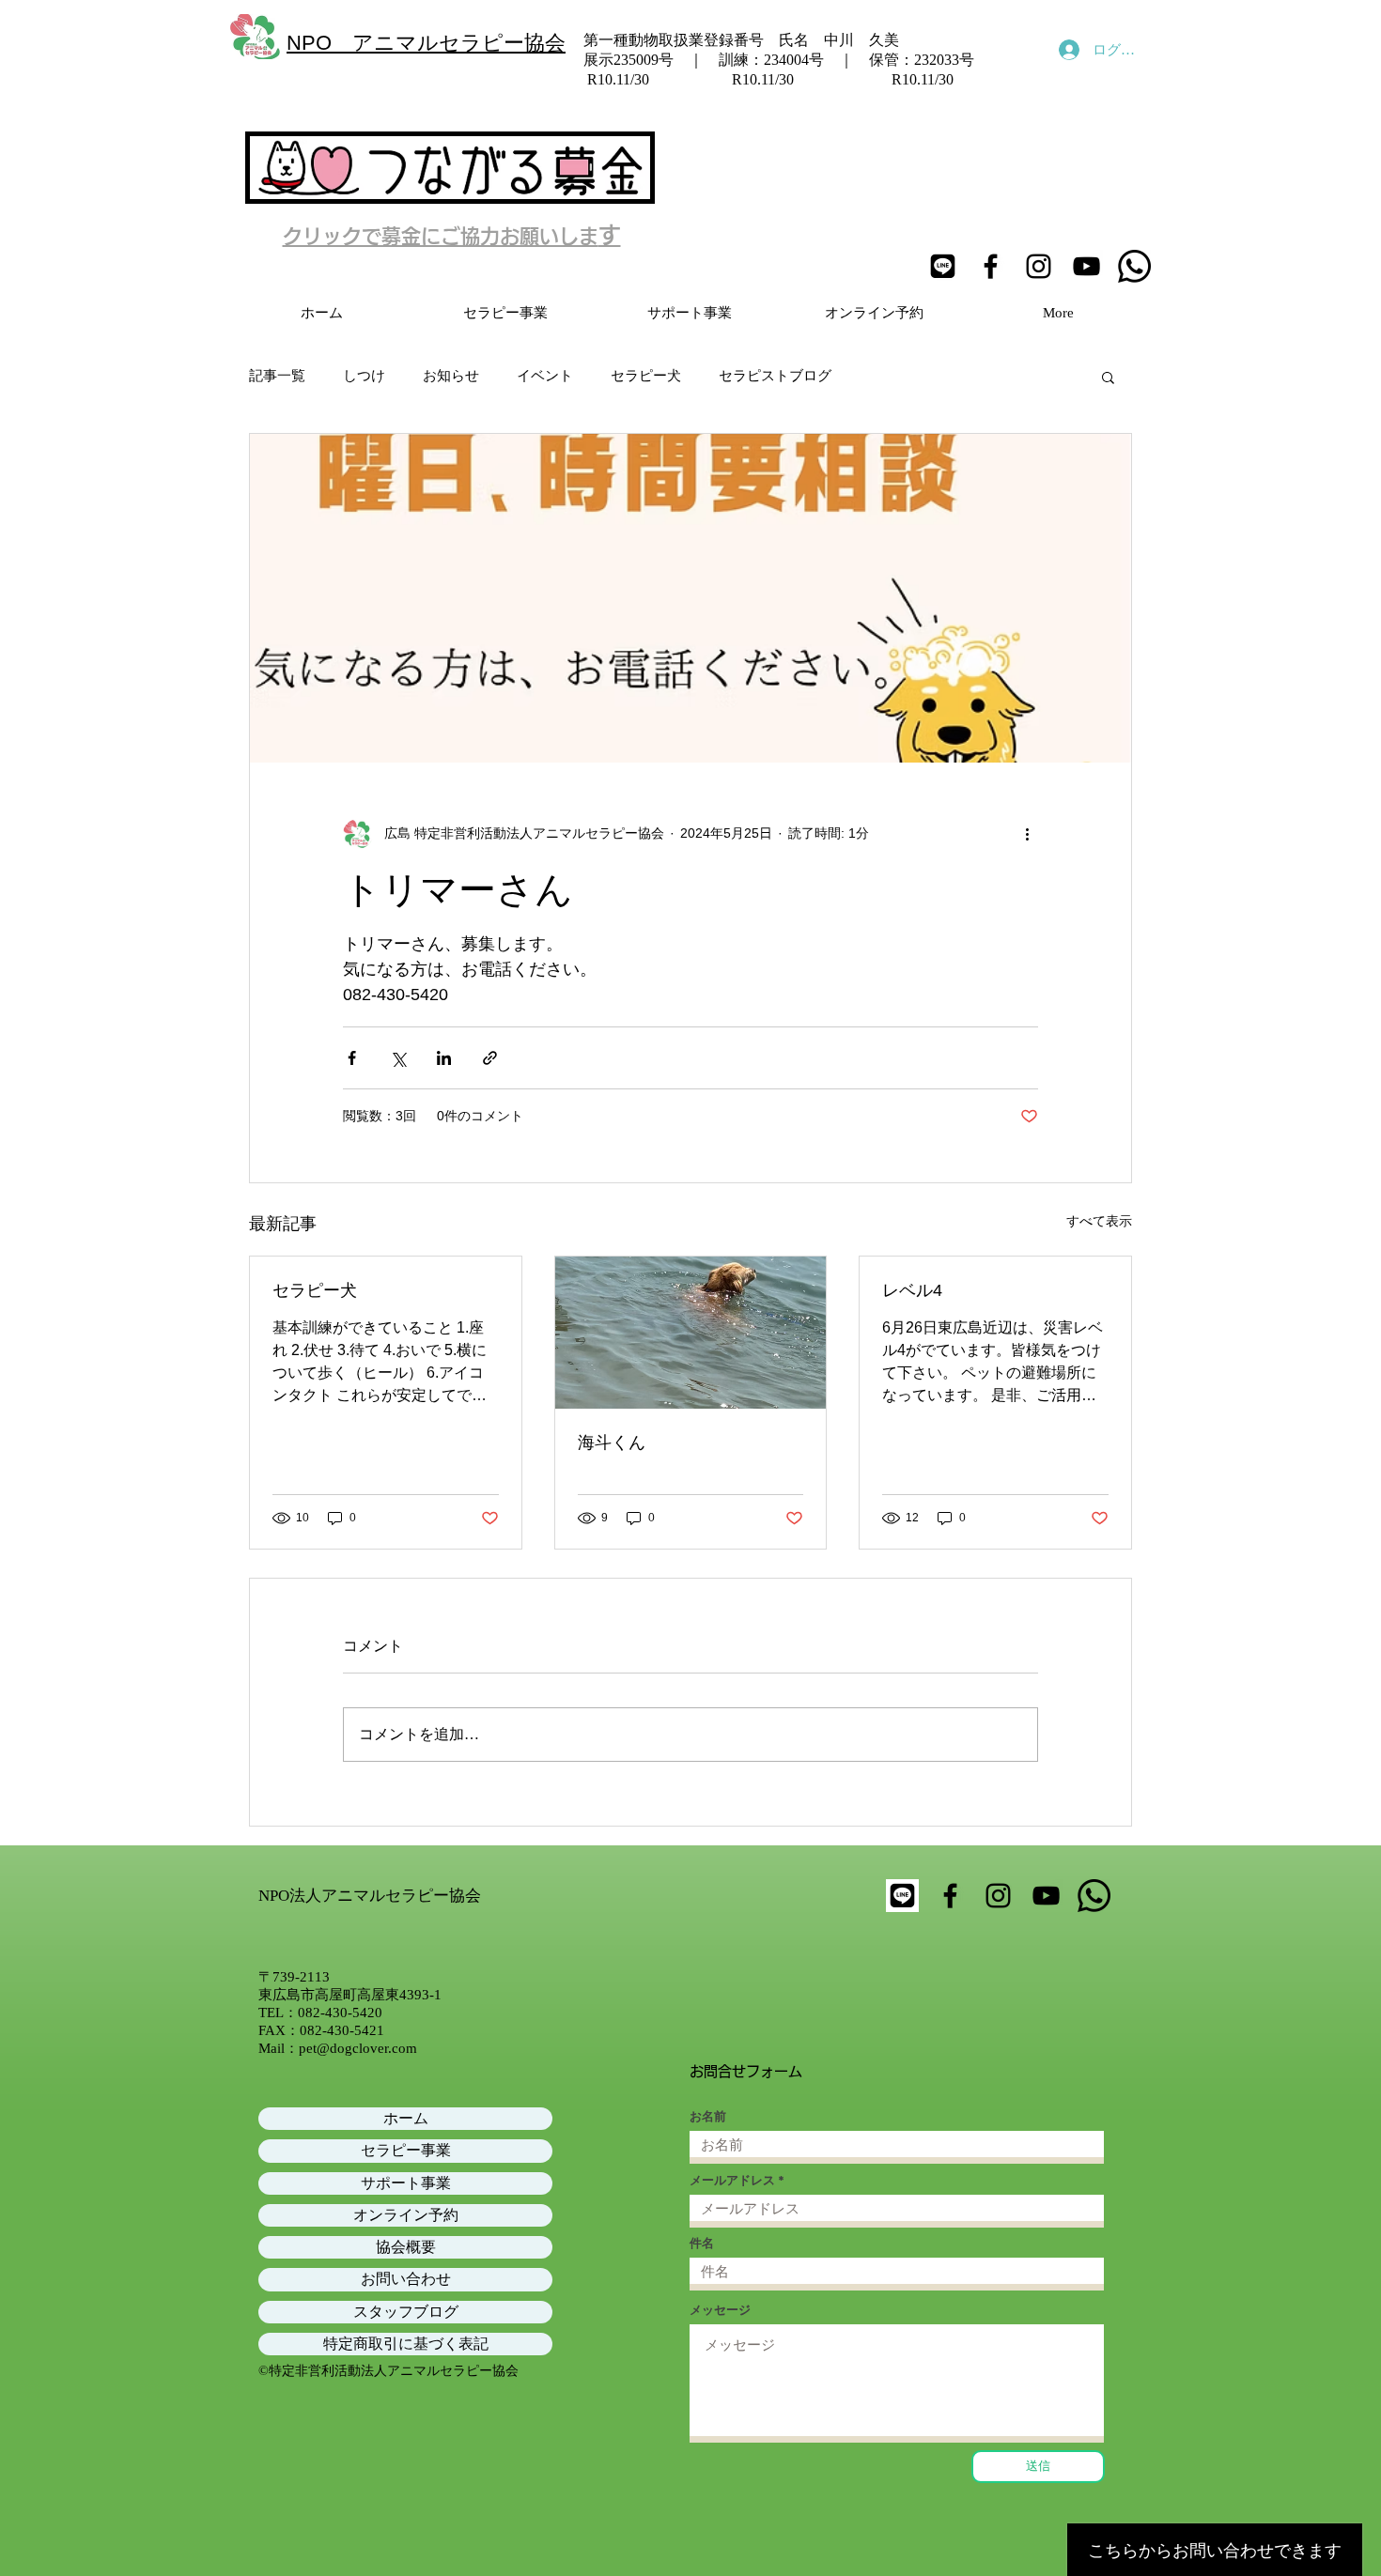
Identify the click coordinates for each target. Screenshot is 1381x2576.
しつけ (364, 376)
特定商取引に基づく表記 (406, 2344)
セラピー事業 (406, 2150)
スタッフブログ (406, 2312)
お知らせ (451, 376)
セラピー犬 (646, 376)
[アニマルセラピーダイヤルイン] (1094, 1896)
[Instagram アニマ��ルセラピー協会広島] (998, 1896)
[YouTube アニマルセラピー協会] (1086, 266)
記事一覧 (277, 376)
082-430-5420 (340, 2013)
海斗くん (612, 1442)
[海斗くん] (691, 1333)
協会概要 (406, 2247)
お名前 (708, 2116)
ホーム (406, 2118)
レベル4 (912, 1290)
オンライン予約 (406, 2215)
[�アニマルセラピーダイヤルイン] (1134, 266)
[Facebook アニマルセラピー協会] (991, 266)
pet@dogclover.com (358, 2048)
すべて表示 (1099, 1221)
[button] (1108, 377)
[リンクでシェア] (490, 1058)
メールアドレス (732, 2180)
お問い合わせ (406, 2279)
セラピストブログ (775, 376)
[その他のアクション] (1027, 834)
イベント (545, 376)
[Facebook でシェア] (352, 1058)
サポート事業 (406, 2183)
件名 (702, 2243)
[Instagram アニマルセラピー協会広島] (1039, 266)
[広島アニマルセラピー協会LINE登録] (943, 266)
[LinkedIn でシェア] (444, 1058)
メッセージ (720, 2310)
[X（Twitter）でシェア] (398, 1058)
